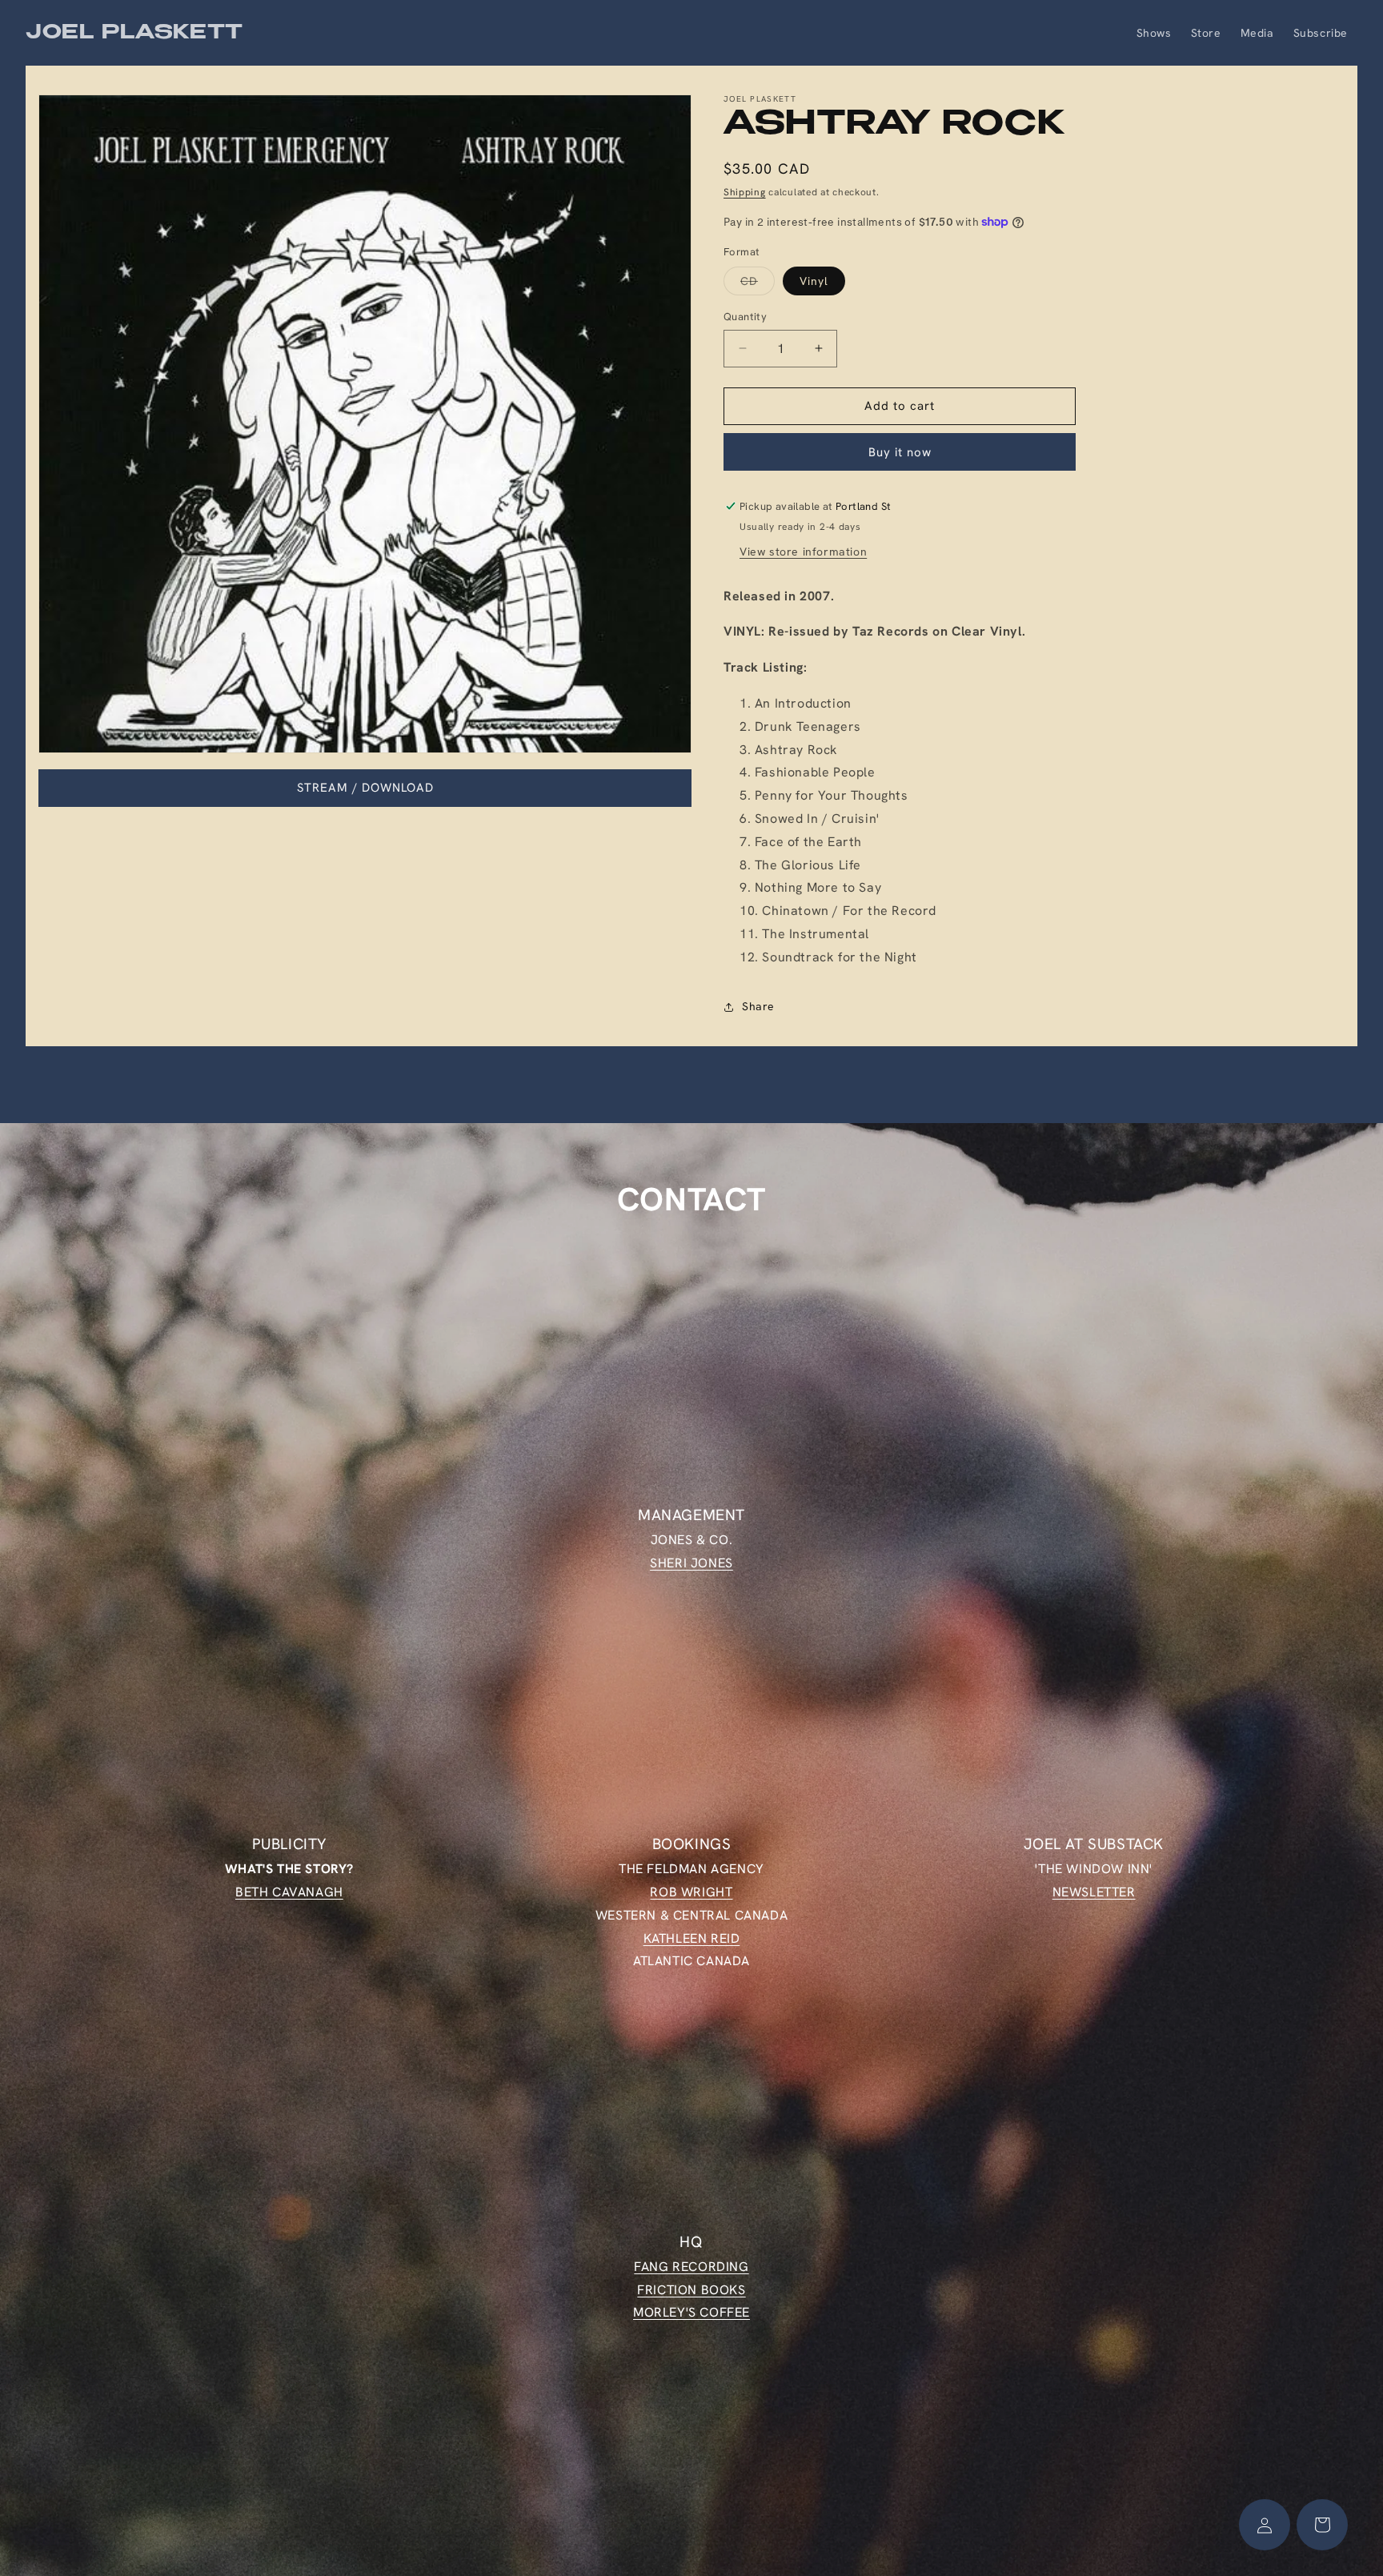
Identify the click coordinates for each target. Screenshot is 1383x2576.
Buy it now (900, 452)
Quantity (745, 317)
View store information (803, 552)
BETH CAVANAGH (289, 1891)
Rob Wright (691, 1891)
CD (758, 284)
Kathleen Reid (692, 1938)
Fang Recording (691, 2267)
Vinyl (814, 281)
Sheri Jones (691, 1563)
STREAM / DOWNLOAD (365, 788)
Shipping (745, 192)
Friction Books (691, 2289)
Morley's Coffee (691, 2312)
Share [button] (758, 1006)
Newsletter (1094, 1891)
